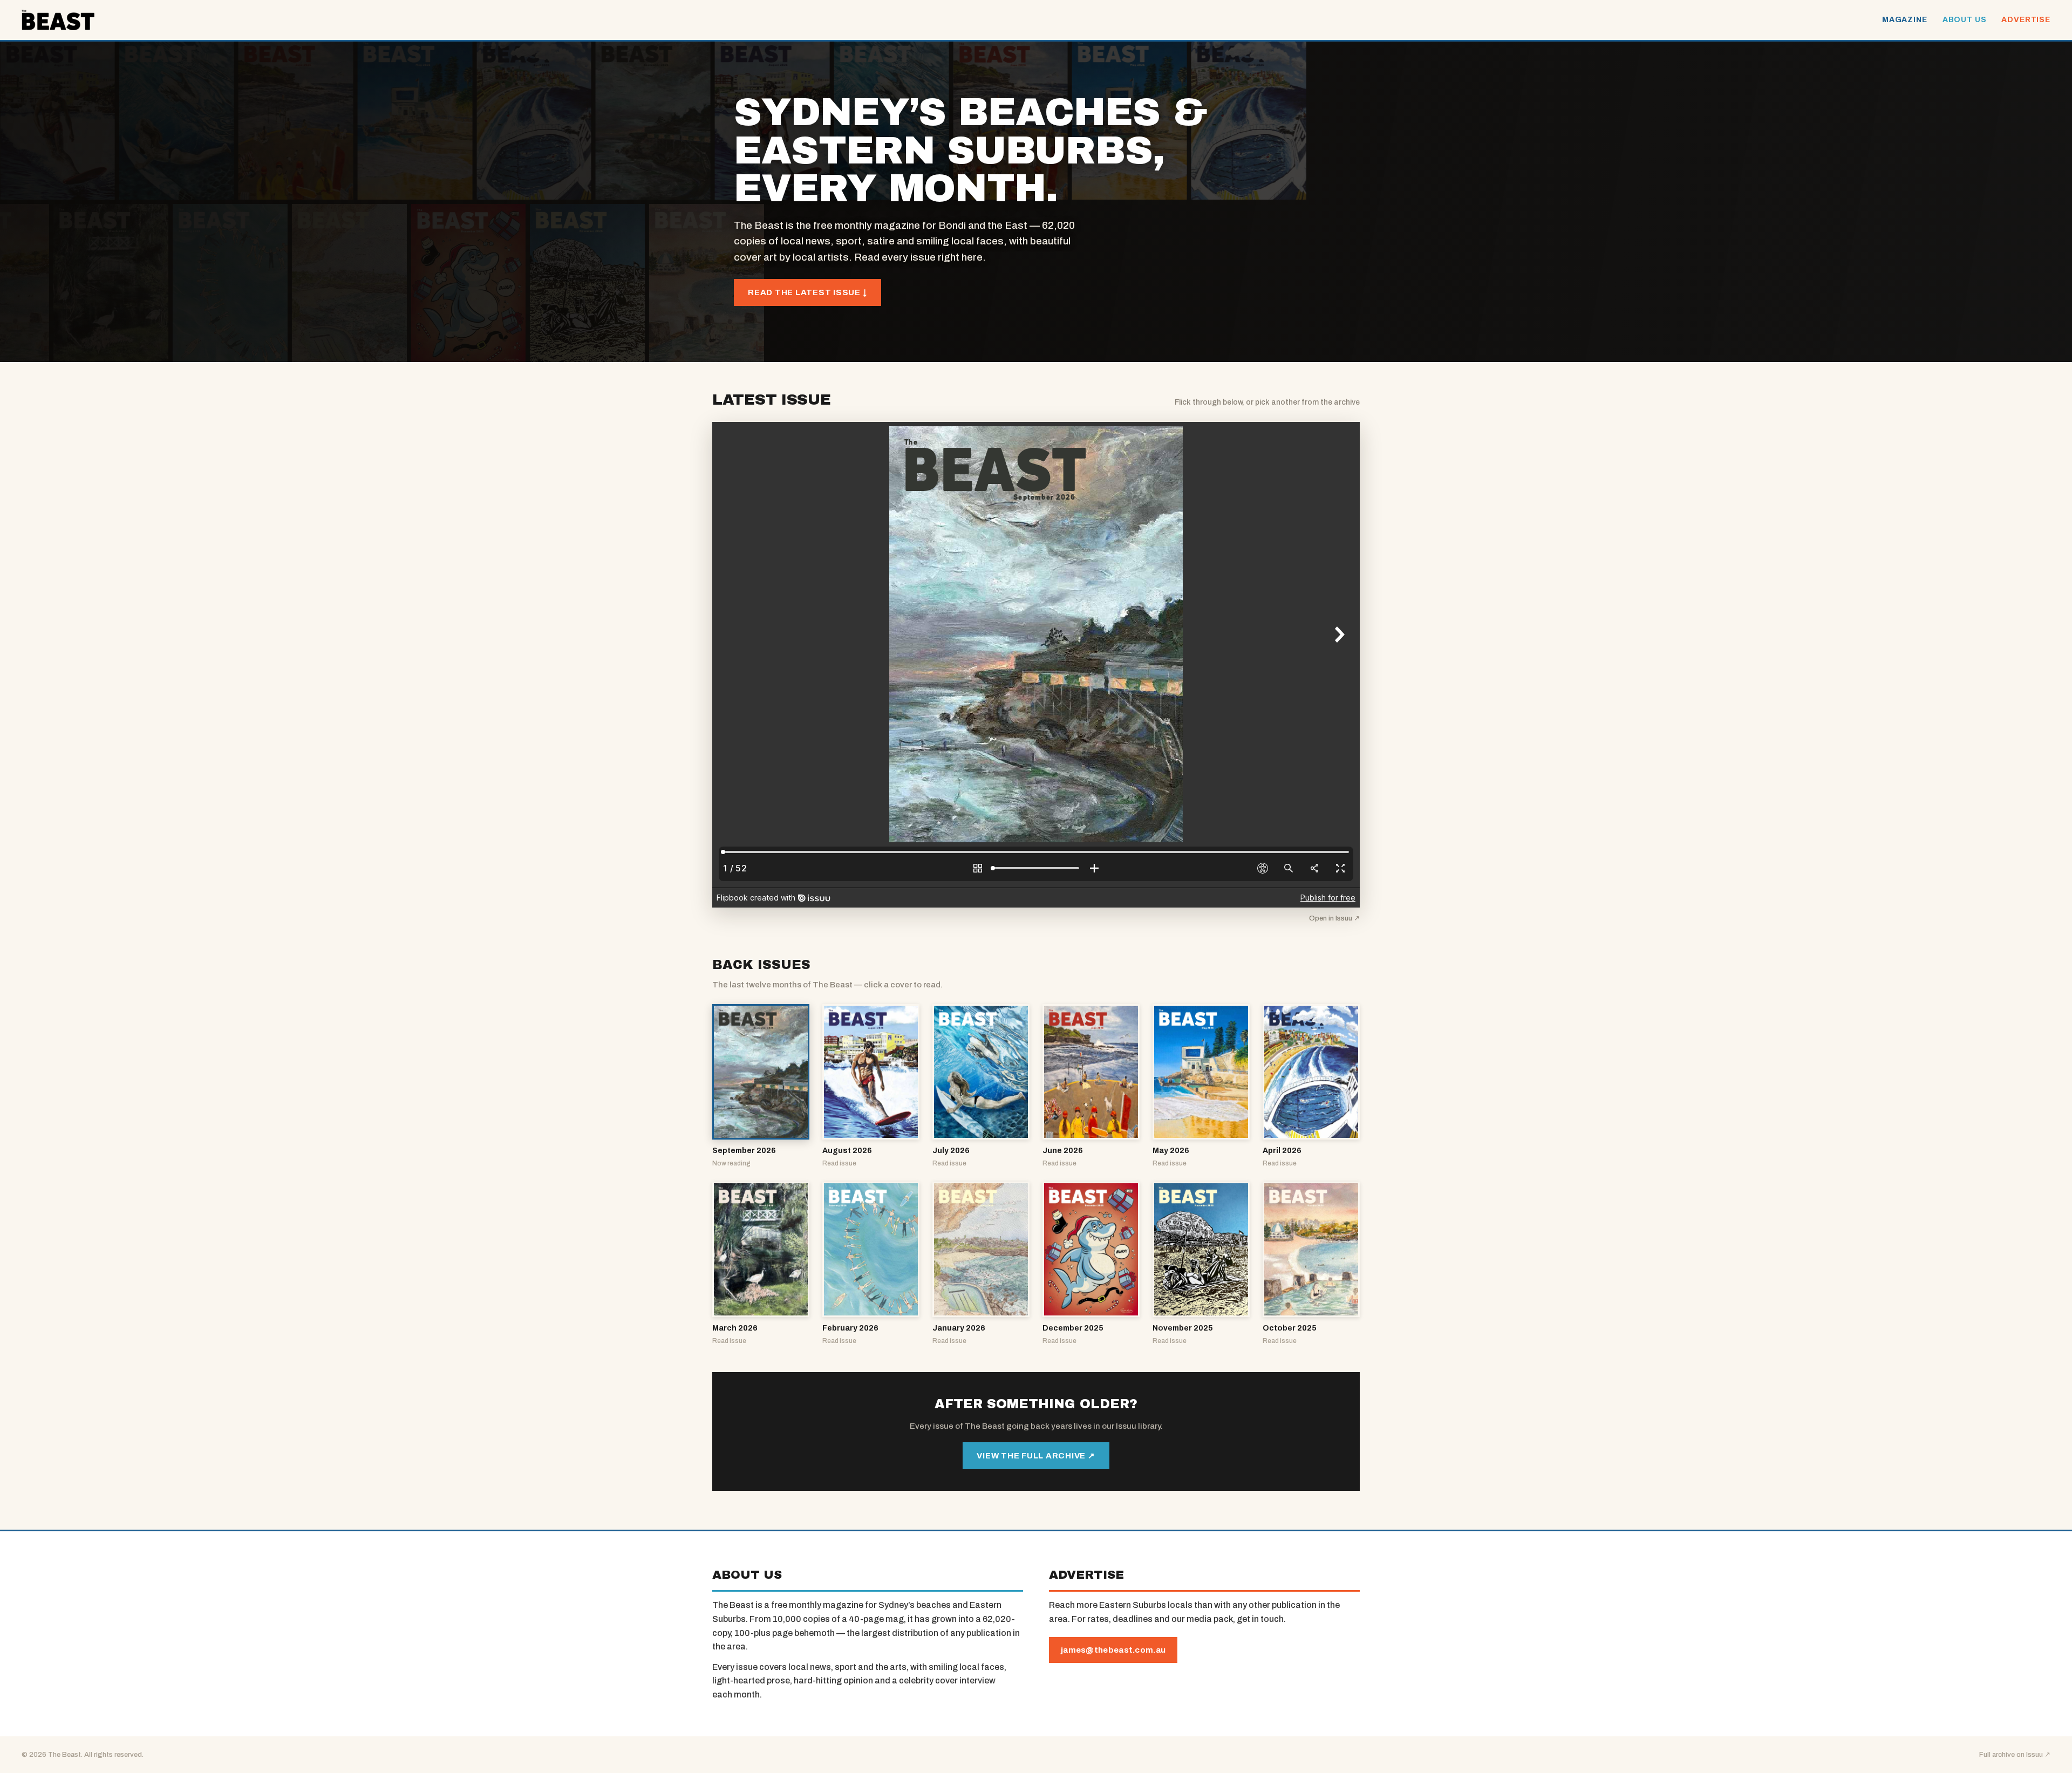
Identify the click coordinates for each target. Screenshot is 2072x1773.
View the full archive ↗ (1036, 1456)
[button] (761, 1086)
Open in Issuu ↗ (1334, 918)
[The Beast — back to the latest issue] (58, 20)
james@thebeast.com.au (1113, 1650)
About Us (1965, 20)
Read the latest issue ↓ (807, 292)
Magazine (1905, 20)
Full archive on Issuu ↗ (2015, 1755)
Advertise (2026, 20)
